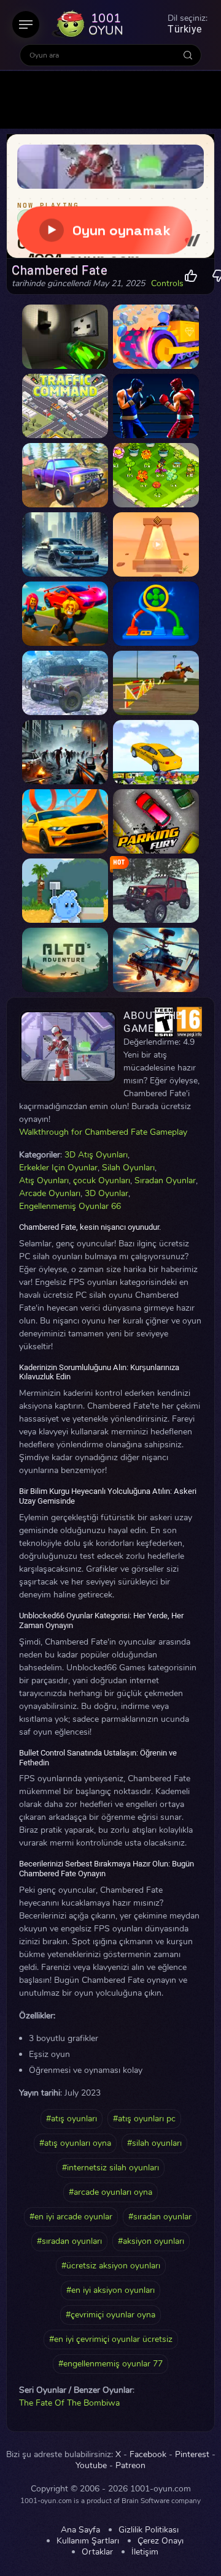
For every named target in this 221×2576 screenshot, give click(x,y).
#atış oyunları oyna (75, 2143)
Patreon (130, 2466)
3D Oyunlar (107, 1193)
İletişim (145, 2552)
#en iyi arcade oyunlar (71, 2217)
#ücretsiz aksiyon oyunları (111, 2266)
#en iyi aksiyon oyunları (110, 2290)
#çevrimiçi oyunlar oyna (110, 2315)
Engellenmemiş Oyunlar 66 (70, 1206)
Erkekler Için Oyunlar (58, 1168)
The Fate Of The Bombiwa (69, 2403)
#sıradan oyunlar (160, 2217)
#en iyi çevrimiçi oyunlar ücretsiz (111, 2339)
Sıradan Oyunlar (165, 1180)
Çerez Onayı (161, 2541)
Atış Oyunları (44, 1180)
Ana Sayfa (80, 2530)
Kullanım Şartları (88, 2541)
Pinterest (192, 2455)
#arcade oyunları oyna (110, 2192)
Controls (167, 284)
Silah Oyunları (128, 1168)
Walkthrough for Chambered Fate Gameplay (103, 1132)
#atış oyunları (72, 2119)
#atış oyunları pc (144, 2119)
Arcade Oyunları (50, 1193)
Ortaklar (97, 2552)
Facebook (148, 2455)
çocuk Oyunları (102, 1180)
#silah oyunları (154, 2143)
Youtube (91, 2466)
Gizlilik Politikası (149, 2530)
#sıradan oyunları (69, 2241)
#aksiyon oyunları (151, 2241)
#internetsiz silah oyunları (110, 2168)
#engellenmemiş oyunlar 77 (110, 2364)
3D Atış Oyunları (96, 1155)
